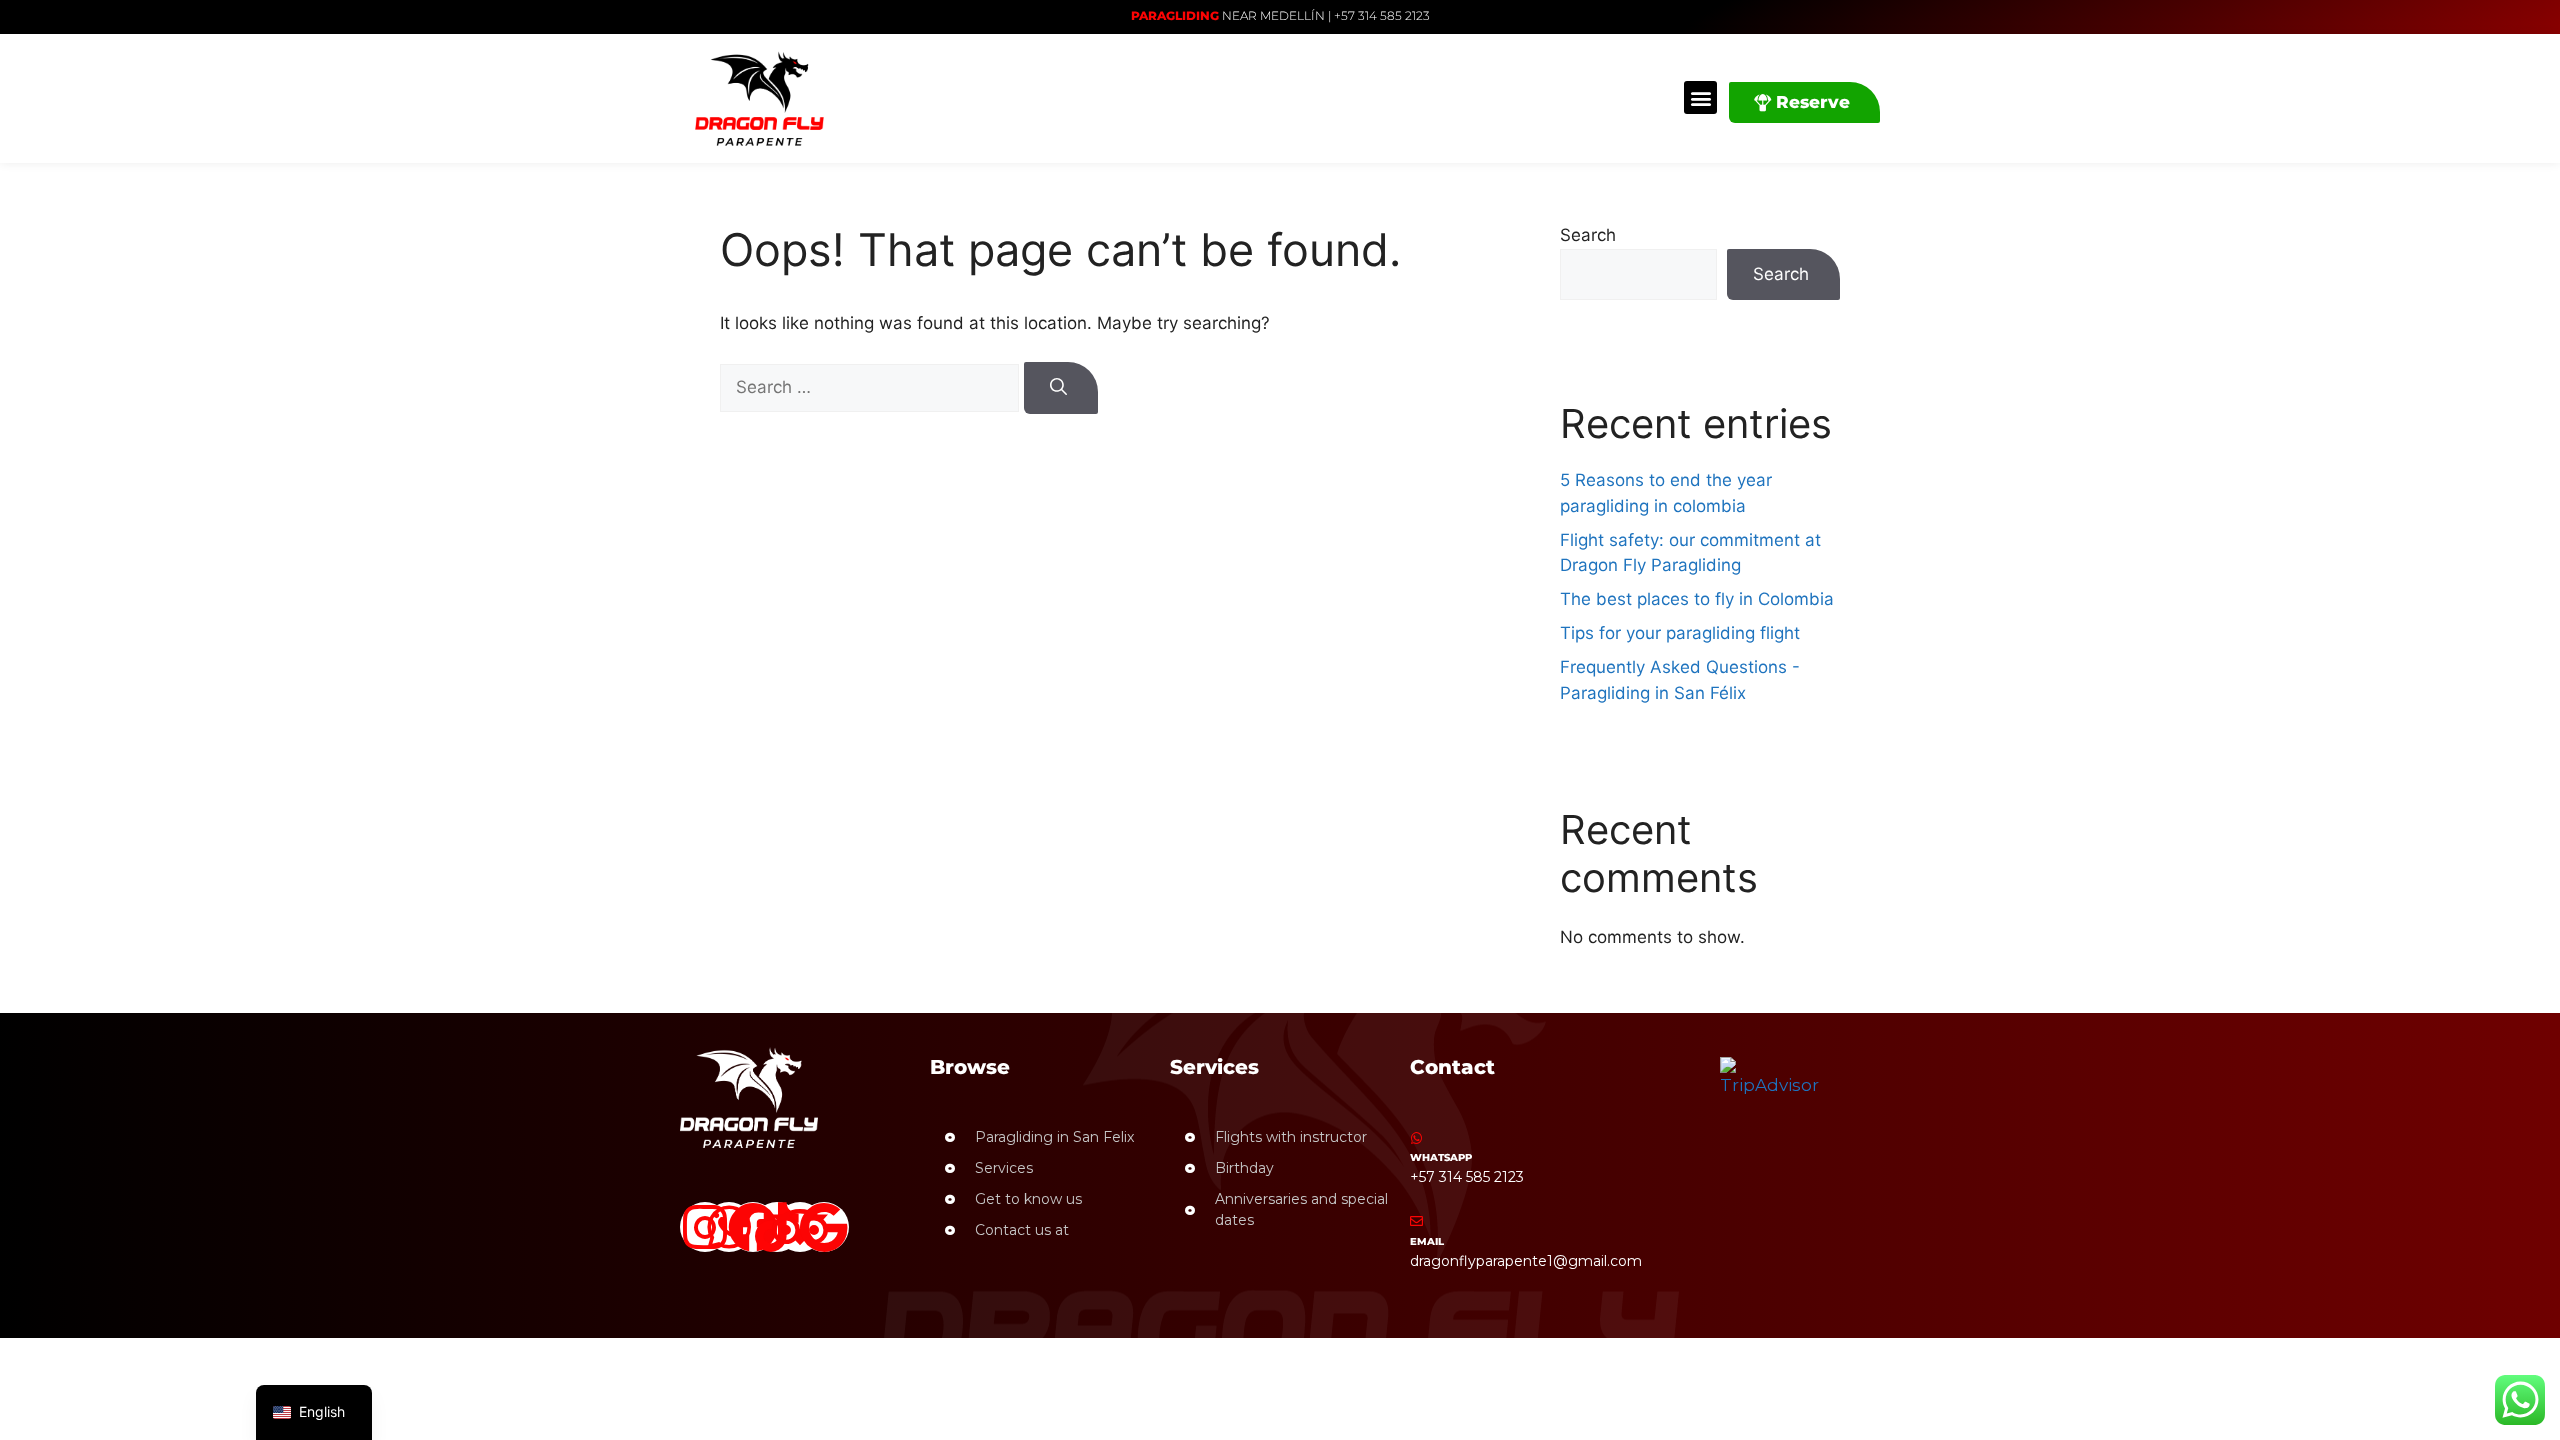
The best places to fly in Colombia (1697, 599)
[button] (1700, 97)
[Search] (1061, 388)
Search (1588, 235)
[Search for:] (872, 387)
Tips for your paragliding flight (1680, 633)
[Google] (824, 1227)
